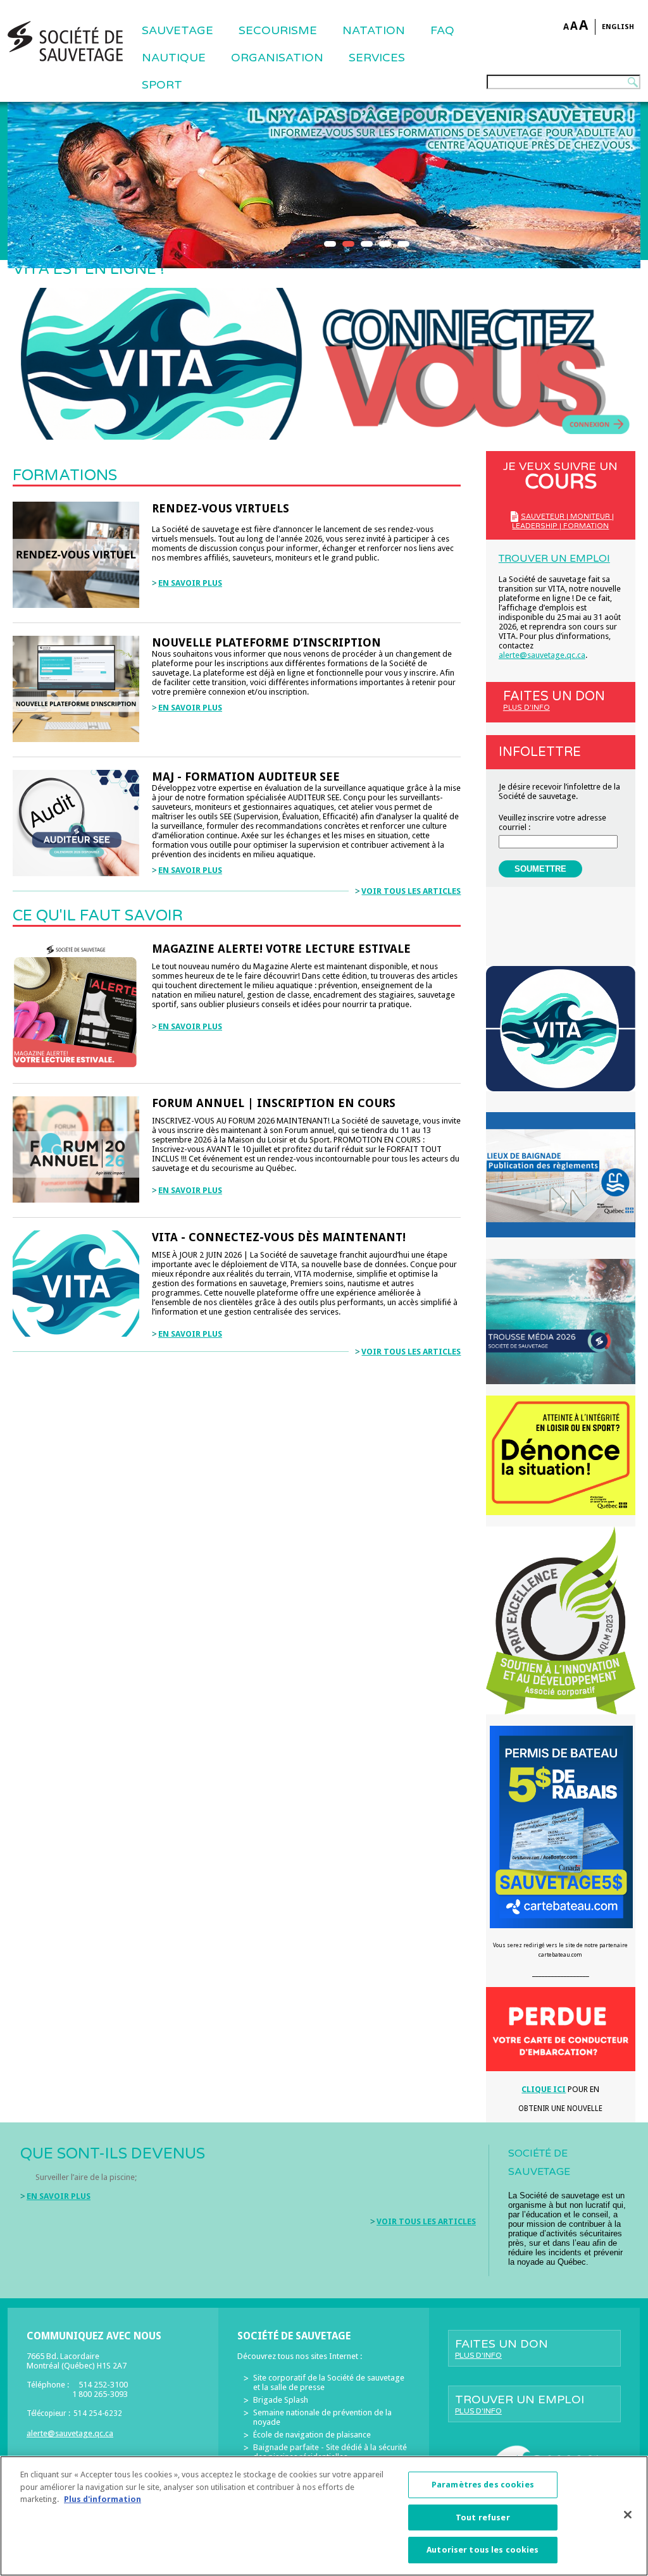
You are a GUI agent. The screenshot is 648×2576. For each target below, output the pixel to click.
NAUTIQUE (174, 58)
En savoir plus (190, 583)
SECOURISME (278, 30)
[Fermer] (628, 2515)
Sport (162, 85)
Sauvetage (178, 30)
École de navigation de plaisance (312, 2435)
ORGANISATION (277, 58)
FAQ (442, 30)
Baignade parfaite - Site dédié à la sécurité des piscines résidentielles (330, 2452)
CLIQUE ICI (544, 2089)
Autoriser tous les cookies (483, 2550)
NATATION (374, 30)
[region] (324, 2516)
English (618, 27)
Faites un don (554, 700)
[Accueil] (65, 41)
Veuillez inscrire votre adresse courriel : (552, 822)
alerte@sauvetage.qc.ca (542, 655)
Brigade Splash (281, 2400)
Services (377, 58)
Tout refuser (483, 2517)
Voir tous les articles (411, 891)
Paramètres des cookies (483, 2485)
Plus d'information (103, 2499)
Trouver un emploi (554, 559)
